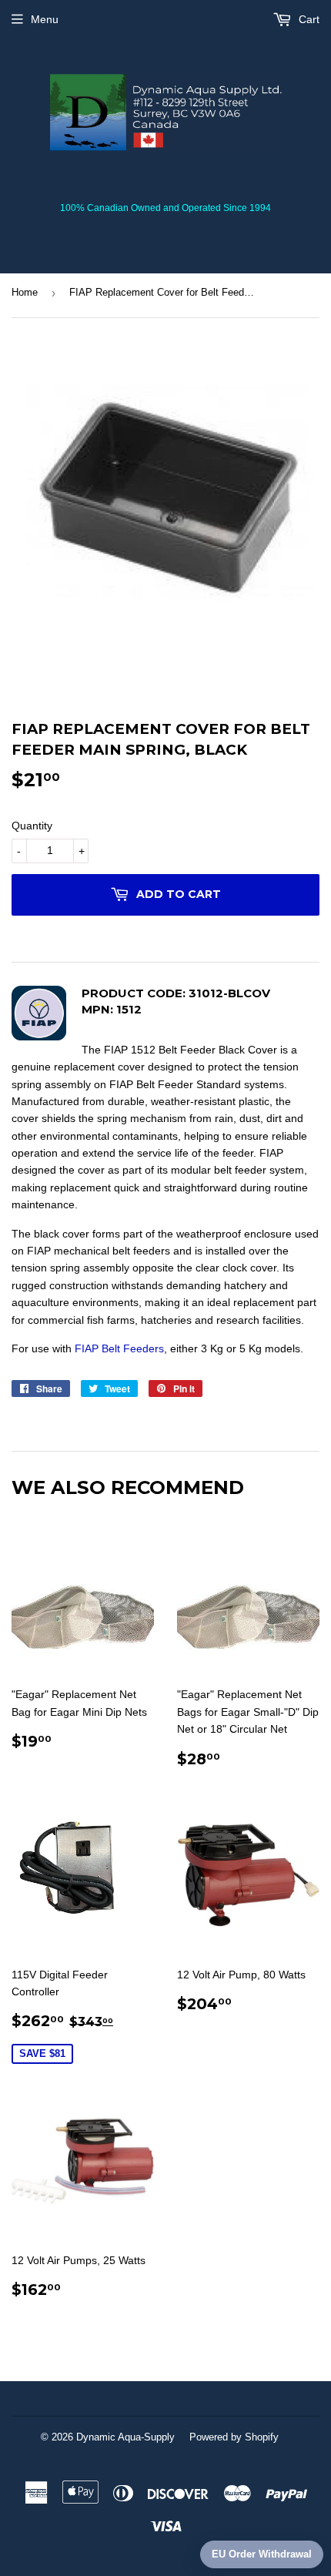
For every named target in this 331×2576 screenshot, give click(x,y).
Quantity (32, 826)
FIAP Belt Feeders (119, 1348)
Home (25, 292)
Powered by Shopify (234, 2437)
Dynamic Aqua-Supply (125, 2437)
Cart (308, 19)
